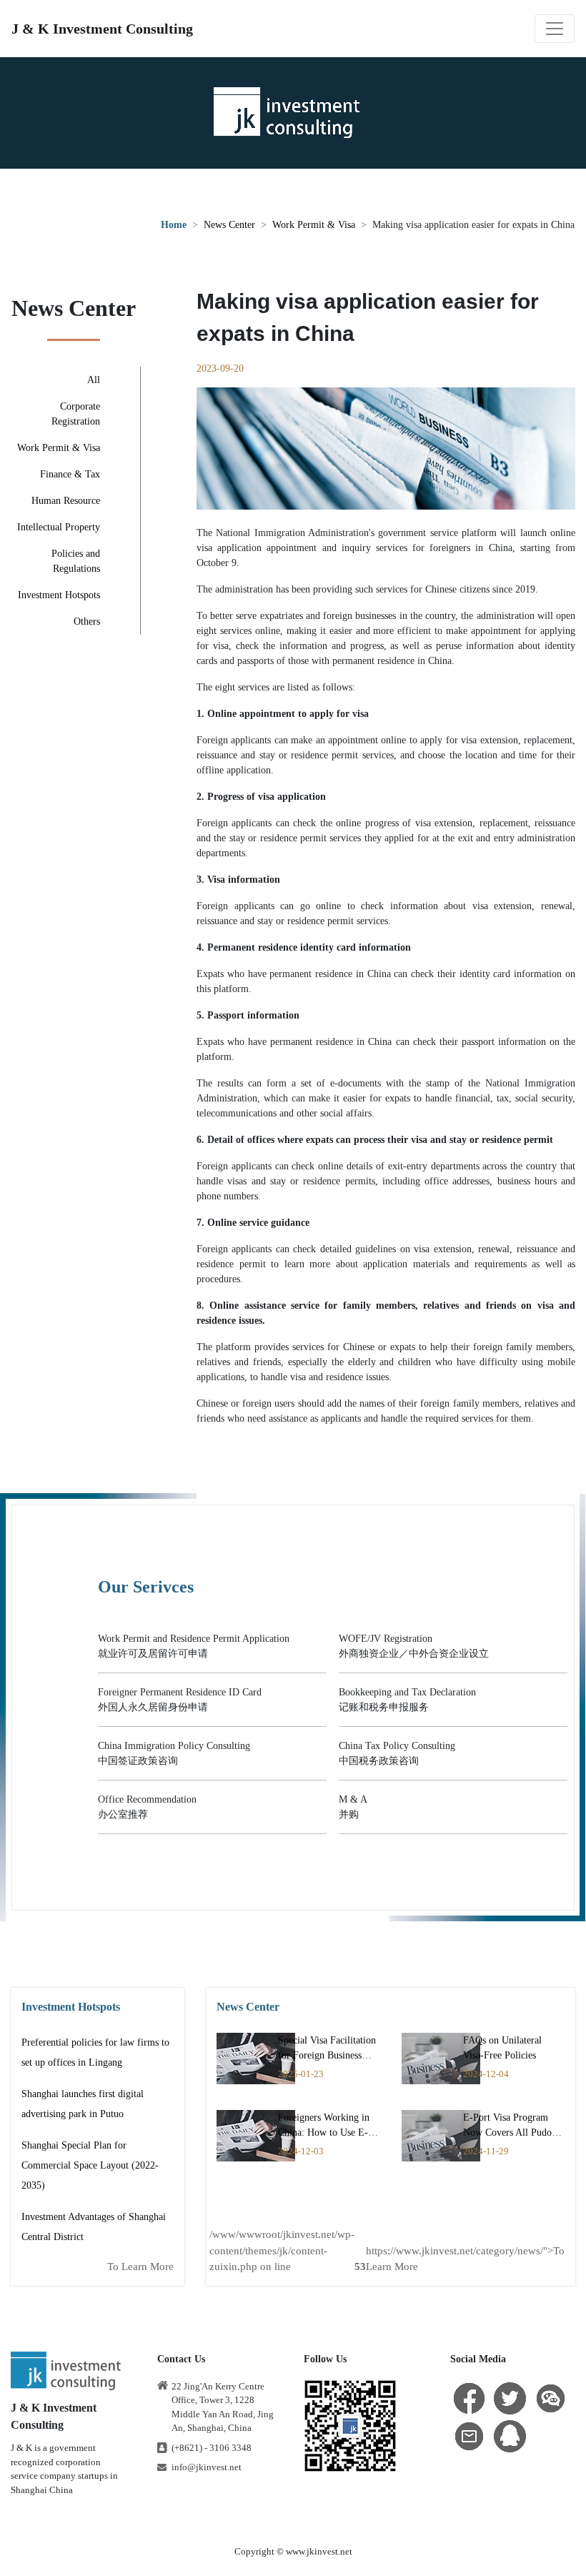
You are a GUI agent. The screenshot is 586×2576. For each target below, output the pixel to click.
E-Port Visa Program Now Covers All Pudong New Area (512, 2132)
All (94, 380)
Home (174, 225)
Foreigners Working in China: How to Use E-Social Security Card (324, 2132)
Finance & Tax (70, 474)
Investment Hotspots (59, 595)
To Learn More (140, 2267)
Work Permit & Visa (314, 225)
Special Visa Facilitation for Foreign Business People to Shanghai (327, 2055)
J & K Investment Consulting (102, 29)
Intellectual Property (59, 527)
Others (87, 621)
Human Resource (66, 501)
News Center (229, 225)
